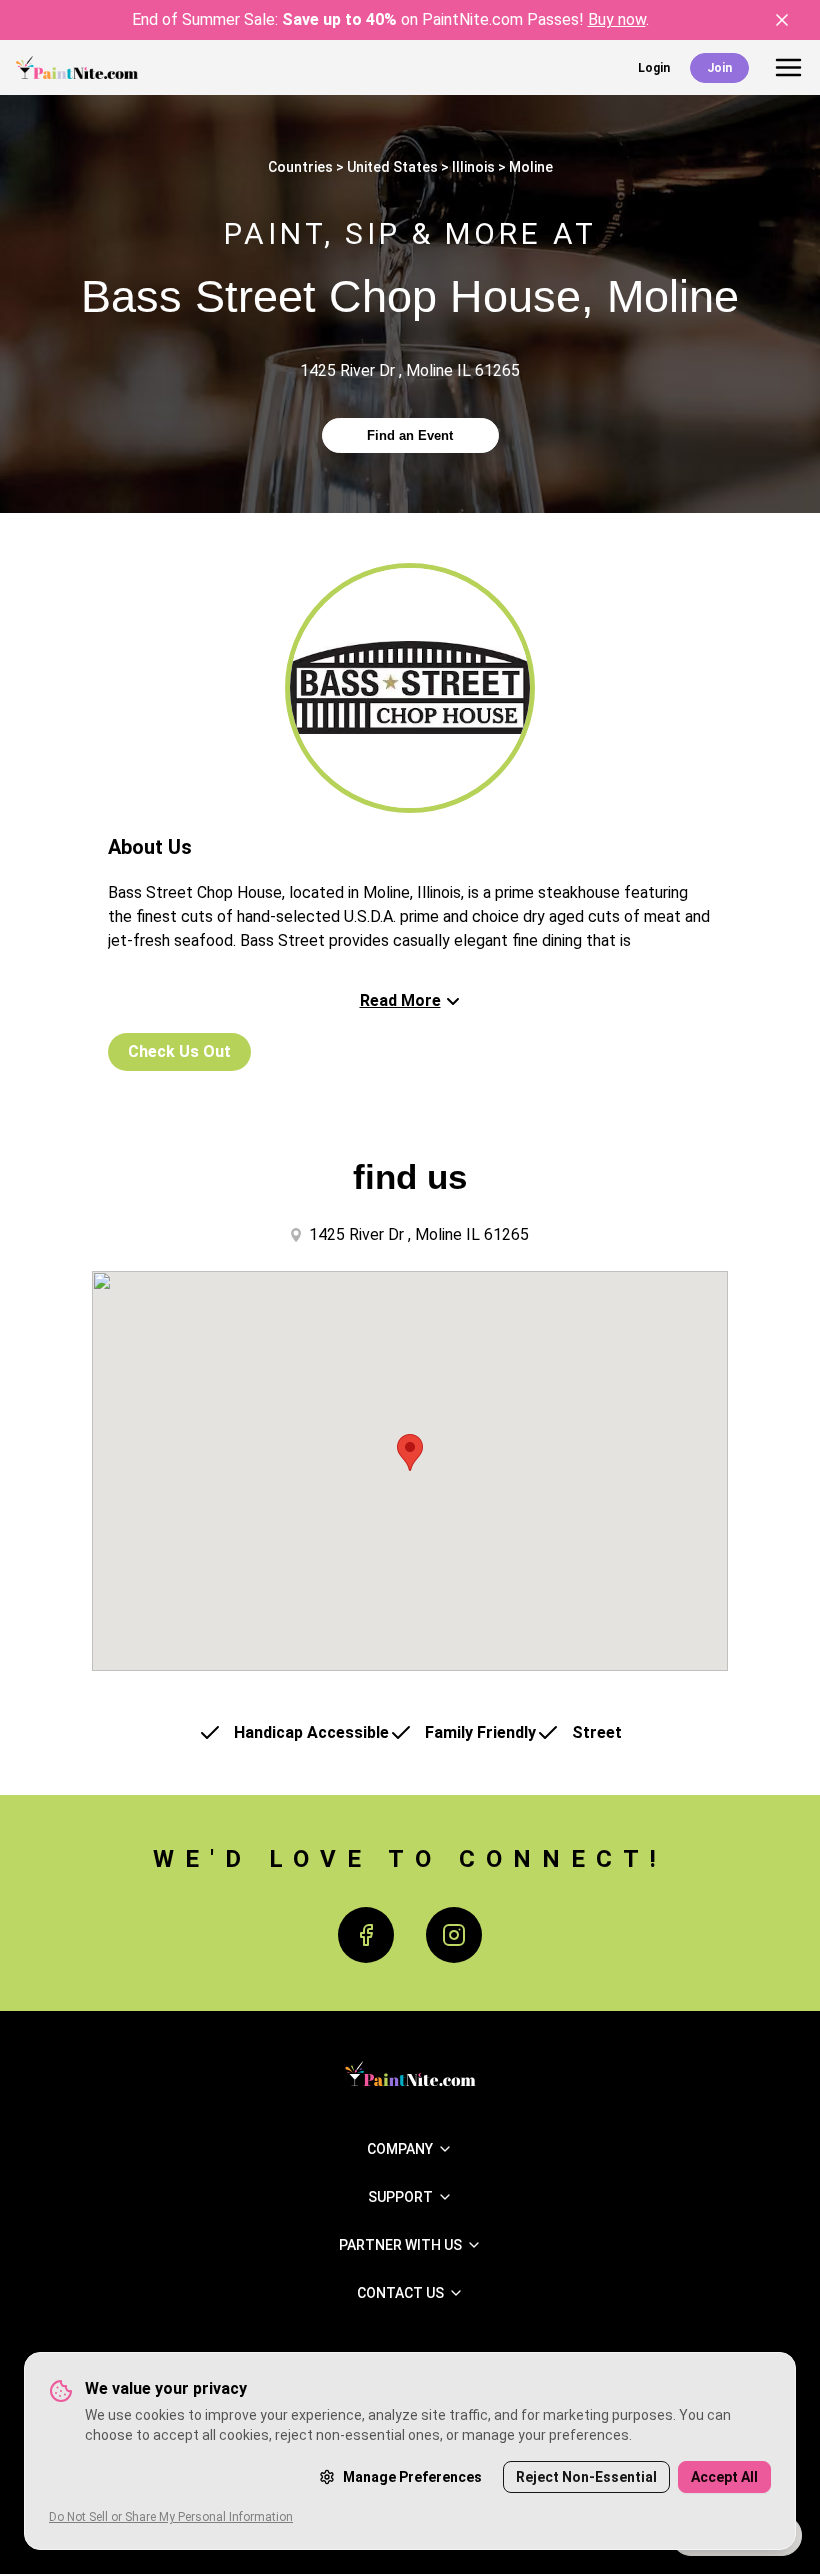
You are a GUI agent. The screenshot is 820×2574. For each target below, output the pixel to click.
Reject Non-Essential (586, 2477)
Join (719, 68)
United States (392, 167)
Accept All (724, 2477)
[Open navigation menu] (788, 67)
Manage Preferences (412, 2477)
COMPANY (400, 2149)
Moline (531, 167)
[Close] (782, 20)
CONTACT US (400, 2293)
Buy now (617, 19)
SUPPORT (400, 2197)
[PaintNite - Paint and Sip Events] (77, 67)
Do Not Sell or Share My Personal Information (171, 2517)
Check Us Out (179, 1051)
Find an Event (410, 435)
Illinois (473, 167)
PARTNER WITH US (400, 2245)
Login (654, 68)
